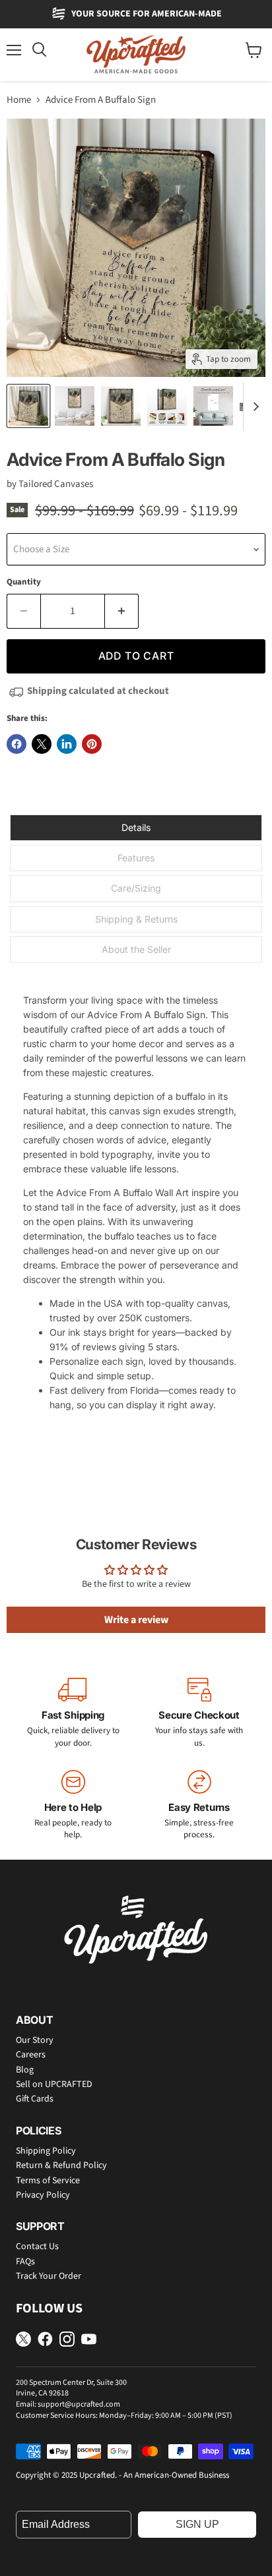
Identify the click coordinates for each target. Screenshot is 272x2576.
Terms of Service (48, 2181)
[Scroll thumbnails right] (254, 407)
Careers (31, 2055)
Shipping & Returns (136, 919)
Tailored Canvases (56, 484)
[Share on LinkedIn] (67, 744)
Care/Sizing (136, 888)
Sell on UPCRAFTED (54, 2084)
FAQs (25, 2262)
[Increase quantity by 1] (122, 611)
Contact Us (37, 2247)
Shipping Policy (46, 2151)
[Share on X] (42, 744)
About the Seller (136, 949)
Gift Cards (35, 2099)
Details (136, 827)
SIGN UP (197, 2524)
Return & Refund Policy (61, 2165)
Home (19, 100)
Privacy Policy (43, 2195)
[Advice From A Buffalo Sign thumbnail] (28, 406)
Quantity (24, 582)
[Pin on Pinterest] (92, 744)
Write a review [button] (136, 1620)
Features (136, 858)
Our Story (35, 2040)
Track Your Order (49, 2276)
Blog (25, 2070)
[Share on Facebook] (17, 744)
